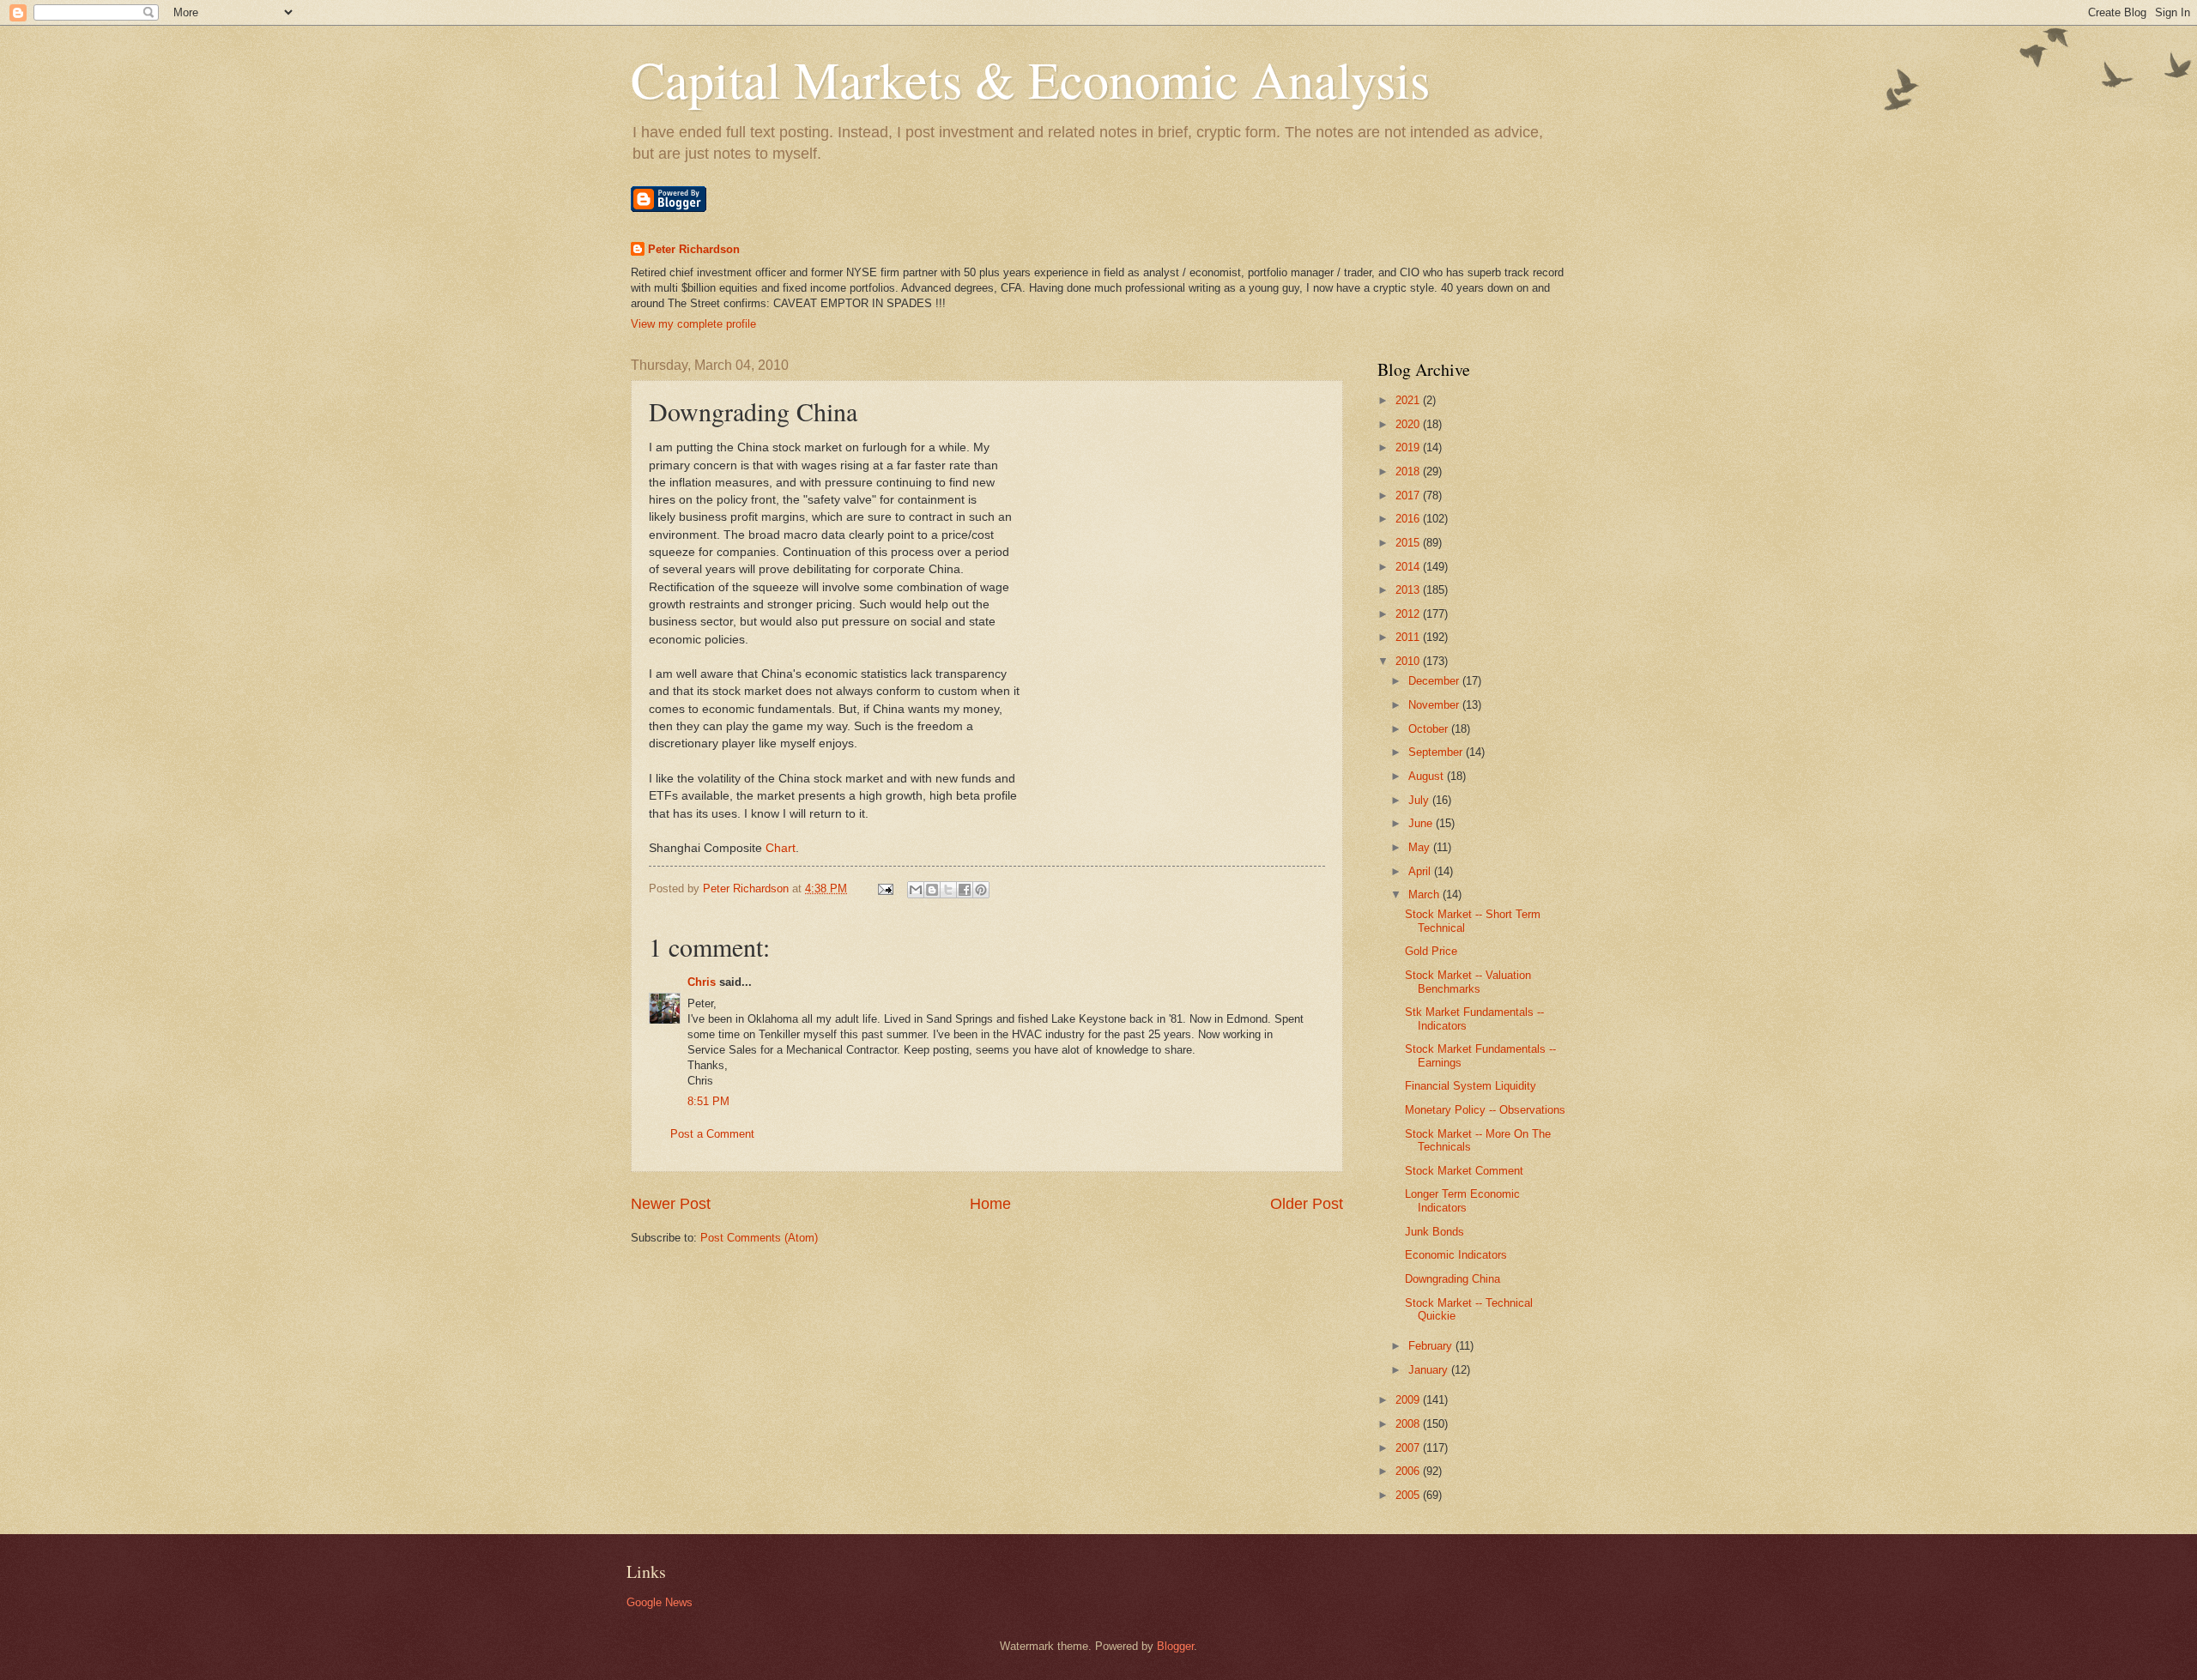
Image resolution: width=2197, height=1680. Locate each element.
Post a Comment (712, 1134)
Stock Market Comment (1464, 1171)
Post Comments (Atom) (759, 1238)
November (1435, 705)
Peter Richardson (694, 249)
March (1425, 894)
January (1430, 1370)
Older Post (1307, 1204)
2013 (1409, 590)
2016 (1409, 519)
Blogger (1175, 1646)
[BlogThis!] (932, 890)
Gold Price (1431, 951)
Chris (702, 982)
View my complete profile (693, 324)
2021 (1409, 400)
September (1437, 752)
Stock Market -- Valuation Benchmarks (1468, 982)
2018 (1409, 471)
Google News (660, 1602)
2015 (1409, 543)
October (1430, 729)
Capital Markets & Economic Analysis (1030, 79)
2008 (1409, 1424)
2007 (1409, 1448)
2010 (1409, 661)
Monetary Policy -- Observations (1485, 1110)
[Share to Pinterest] (981, 890)
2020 (1409, 424)
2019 (1409, 447)
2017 (1409, 496)
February (1432, 1346)
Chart (781, 848)
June (1422, 823)
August (1428, 776)
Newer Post (671, 1204)
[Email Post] (885, 888)
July (1420, 800)
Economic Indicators (1456, 1255)
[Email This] (916, 890)
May (1421, 847)
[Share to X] (948, 890)
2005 (1409, 1495)
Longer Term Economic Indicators (1462, 1200)
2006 (1409, 1471)
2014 (1409, 567)
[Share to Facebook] (965, 890)
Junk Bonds (1434, 1232)
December (1435, 681)
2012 (1409, 614)
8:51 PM (708, 1101)
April (1421, 871)
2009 (1409, 1400)
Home (990, 1204)
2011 (1409, 637)
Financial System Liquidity (1471, 1086)
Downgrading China (1453, 1279)
